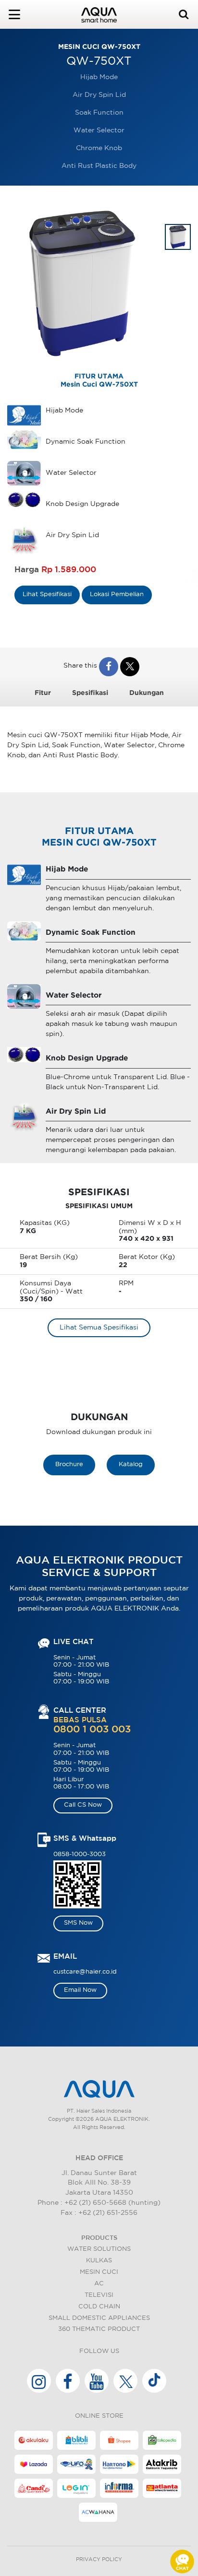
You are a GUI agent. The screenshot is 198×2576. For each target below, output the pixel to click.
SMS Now (78, 1923)
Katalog (131, 1464)
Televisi (99, 2295)
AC (99, 2284)
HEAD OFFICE (99, 2158)
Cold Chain (99, 2307)
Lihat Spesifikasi (47, 594)
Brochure (69, 1464)
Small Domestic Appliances (99, 2318)
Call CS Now (83, 1805)
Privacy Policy (99, 2560)
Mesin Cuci (99, 2272)
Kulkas (99, 2261)
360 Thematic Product (99, 2329)
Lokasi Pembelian (117, 594)
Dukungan (147, 693)
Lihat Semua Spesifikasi (99, 1328)
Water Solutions (99, 2249)
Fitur (43, 693)
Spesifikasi (90, 693)
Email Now (80, 1990)
